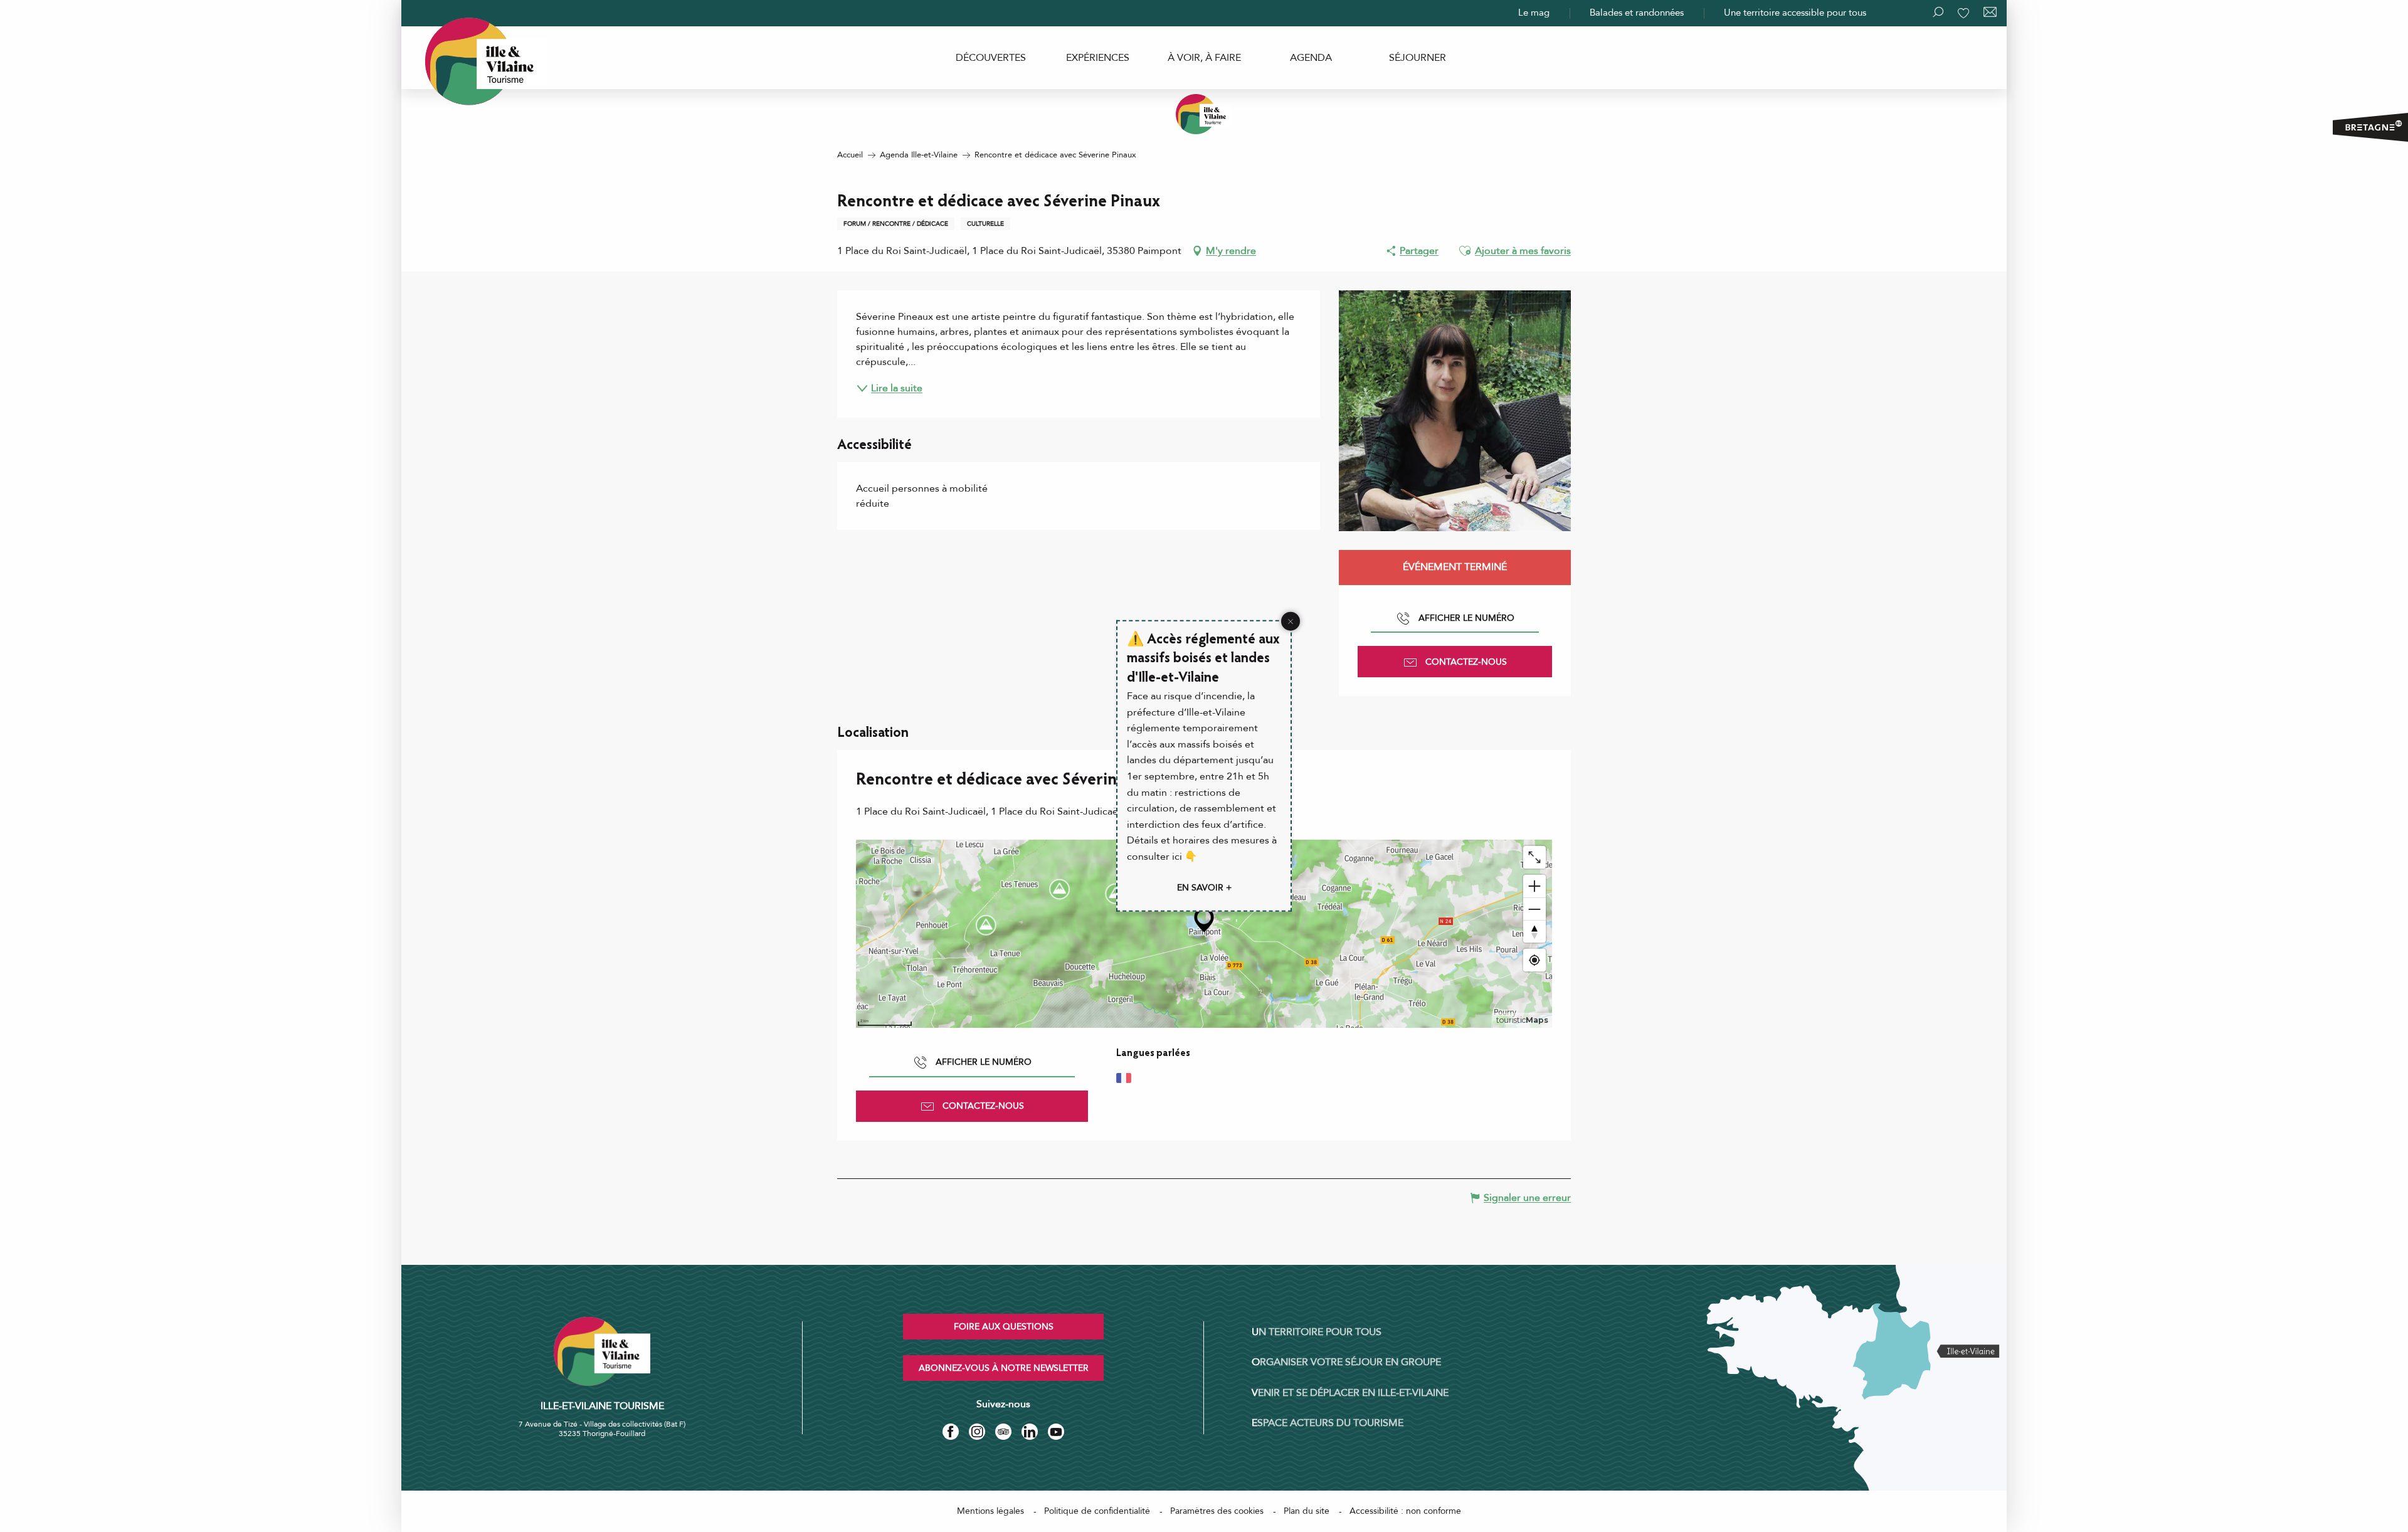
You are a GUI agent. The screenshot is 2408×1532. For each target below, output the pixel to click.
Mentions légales (990, 1511)
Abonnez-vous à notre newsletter (1004, 1368)
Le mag (1534, 13)
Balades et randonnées (1637, 13)
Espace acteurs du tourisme (1328, 1423)
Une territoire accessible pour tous (1795, 13)
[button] (1465, 251)
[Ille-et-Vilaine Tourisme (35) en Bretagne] (1204, 114)
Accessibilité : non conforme (1405, 1511)
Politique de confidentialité (1097, 1511)
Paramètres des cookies (1217, 1511)
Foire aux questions (1004, 1327)
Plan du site (1307, 1511)
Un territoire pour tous (1317, 1332)
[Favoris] (1965, 13)
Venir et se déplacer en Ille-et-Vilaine (1350, 1393)
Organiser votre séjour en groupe (1346, 1362)
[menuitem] (991, 58)
